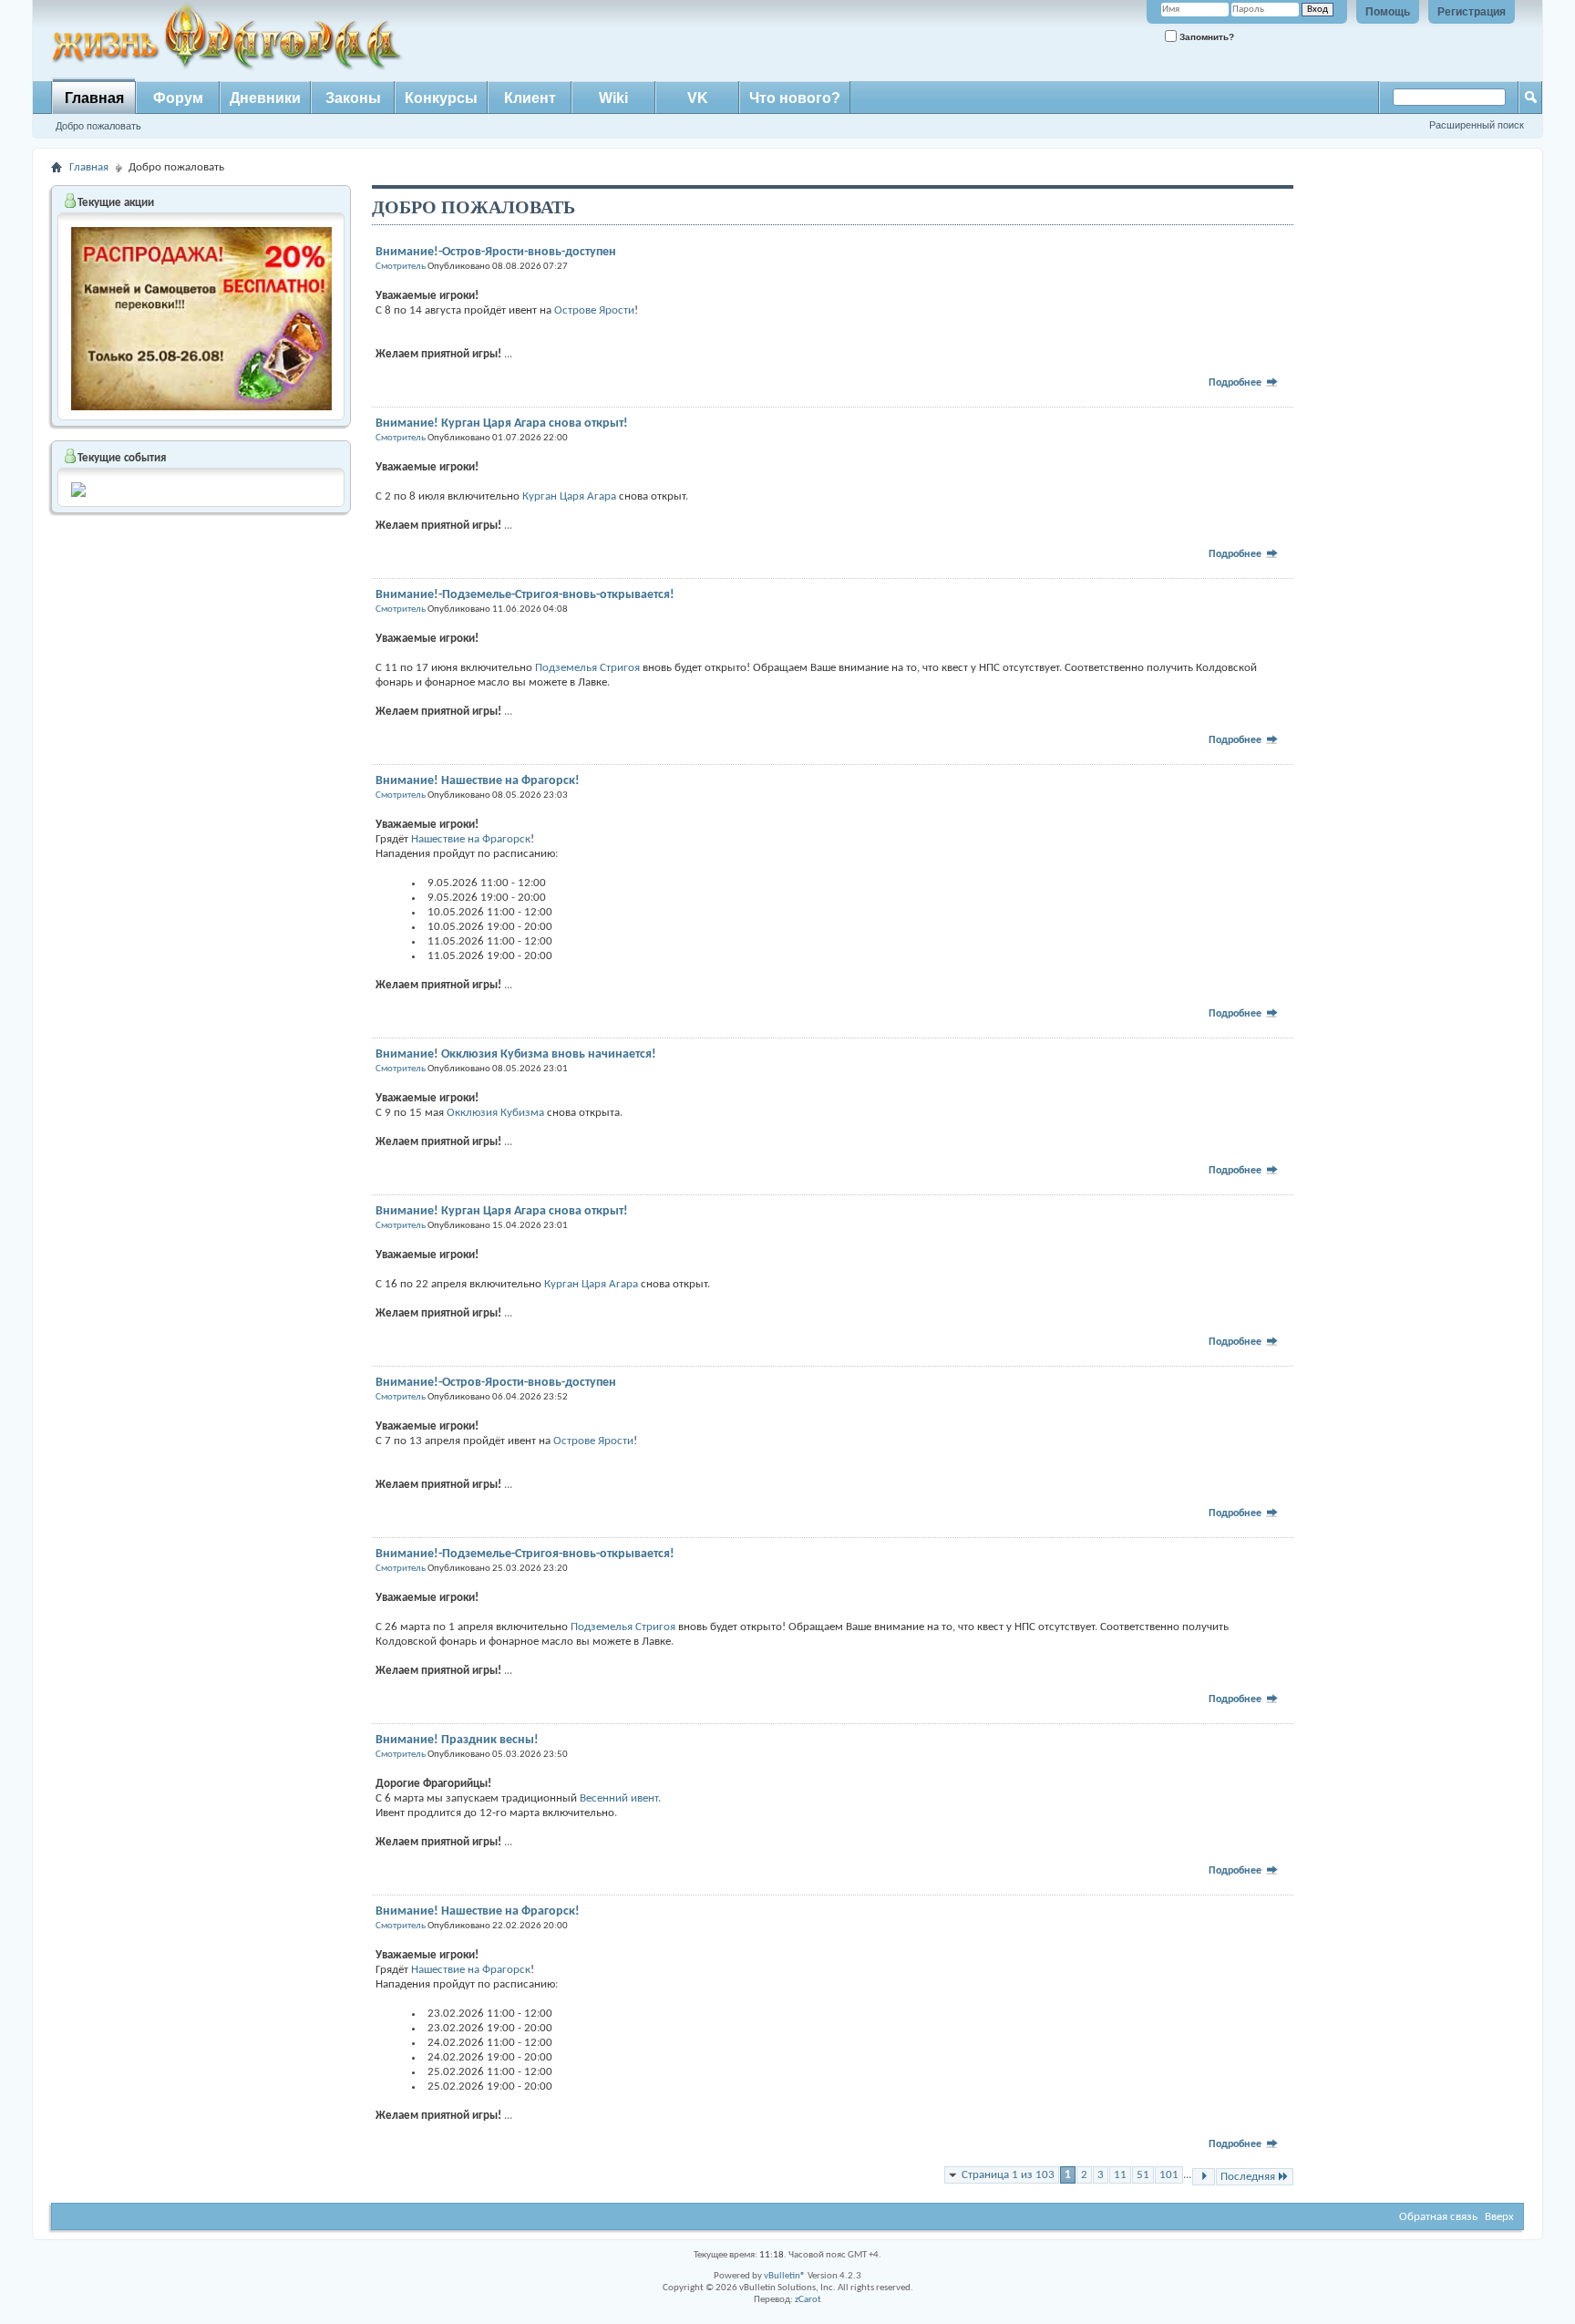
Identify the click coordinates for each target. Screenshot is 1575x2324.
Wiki (613, 98)
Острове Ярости (594, 310)
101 (1169, 2175)
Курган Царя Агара (569, 496)
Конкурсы (441, 98)
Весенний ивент (619, 1798)
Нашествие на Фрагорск (471, 839)
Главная (94, 98)
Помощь (1388, 12)
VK (698, 98)
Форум (178, 98)
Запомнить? (1205, 37)
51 (1143, 2175)
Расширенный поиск (1477, 125)
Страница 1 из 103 (1008, 2175)
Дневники (265, 98)
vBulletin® (785, 2276)
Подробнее (1236, 383)
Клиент (530, 98)
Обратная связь (1438, 2217)
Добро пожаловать (98, 126)
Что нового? (795, 98)
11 (1120, 2175)
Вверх (1499, 2217)
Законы (353, 98)
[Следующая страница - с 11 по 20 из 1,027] (1204, 2177)
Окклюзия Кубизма (495, 1113)
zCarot (808, 2300)
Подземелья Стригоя (589, 668)
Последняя (1248, 2177)
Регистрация (1472, 12)
